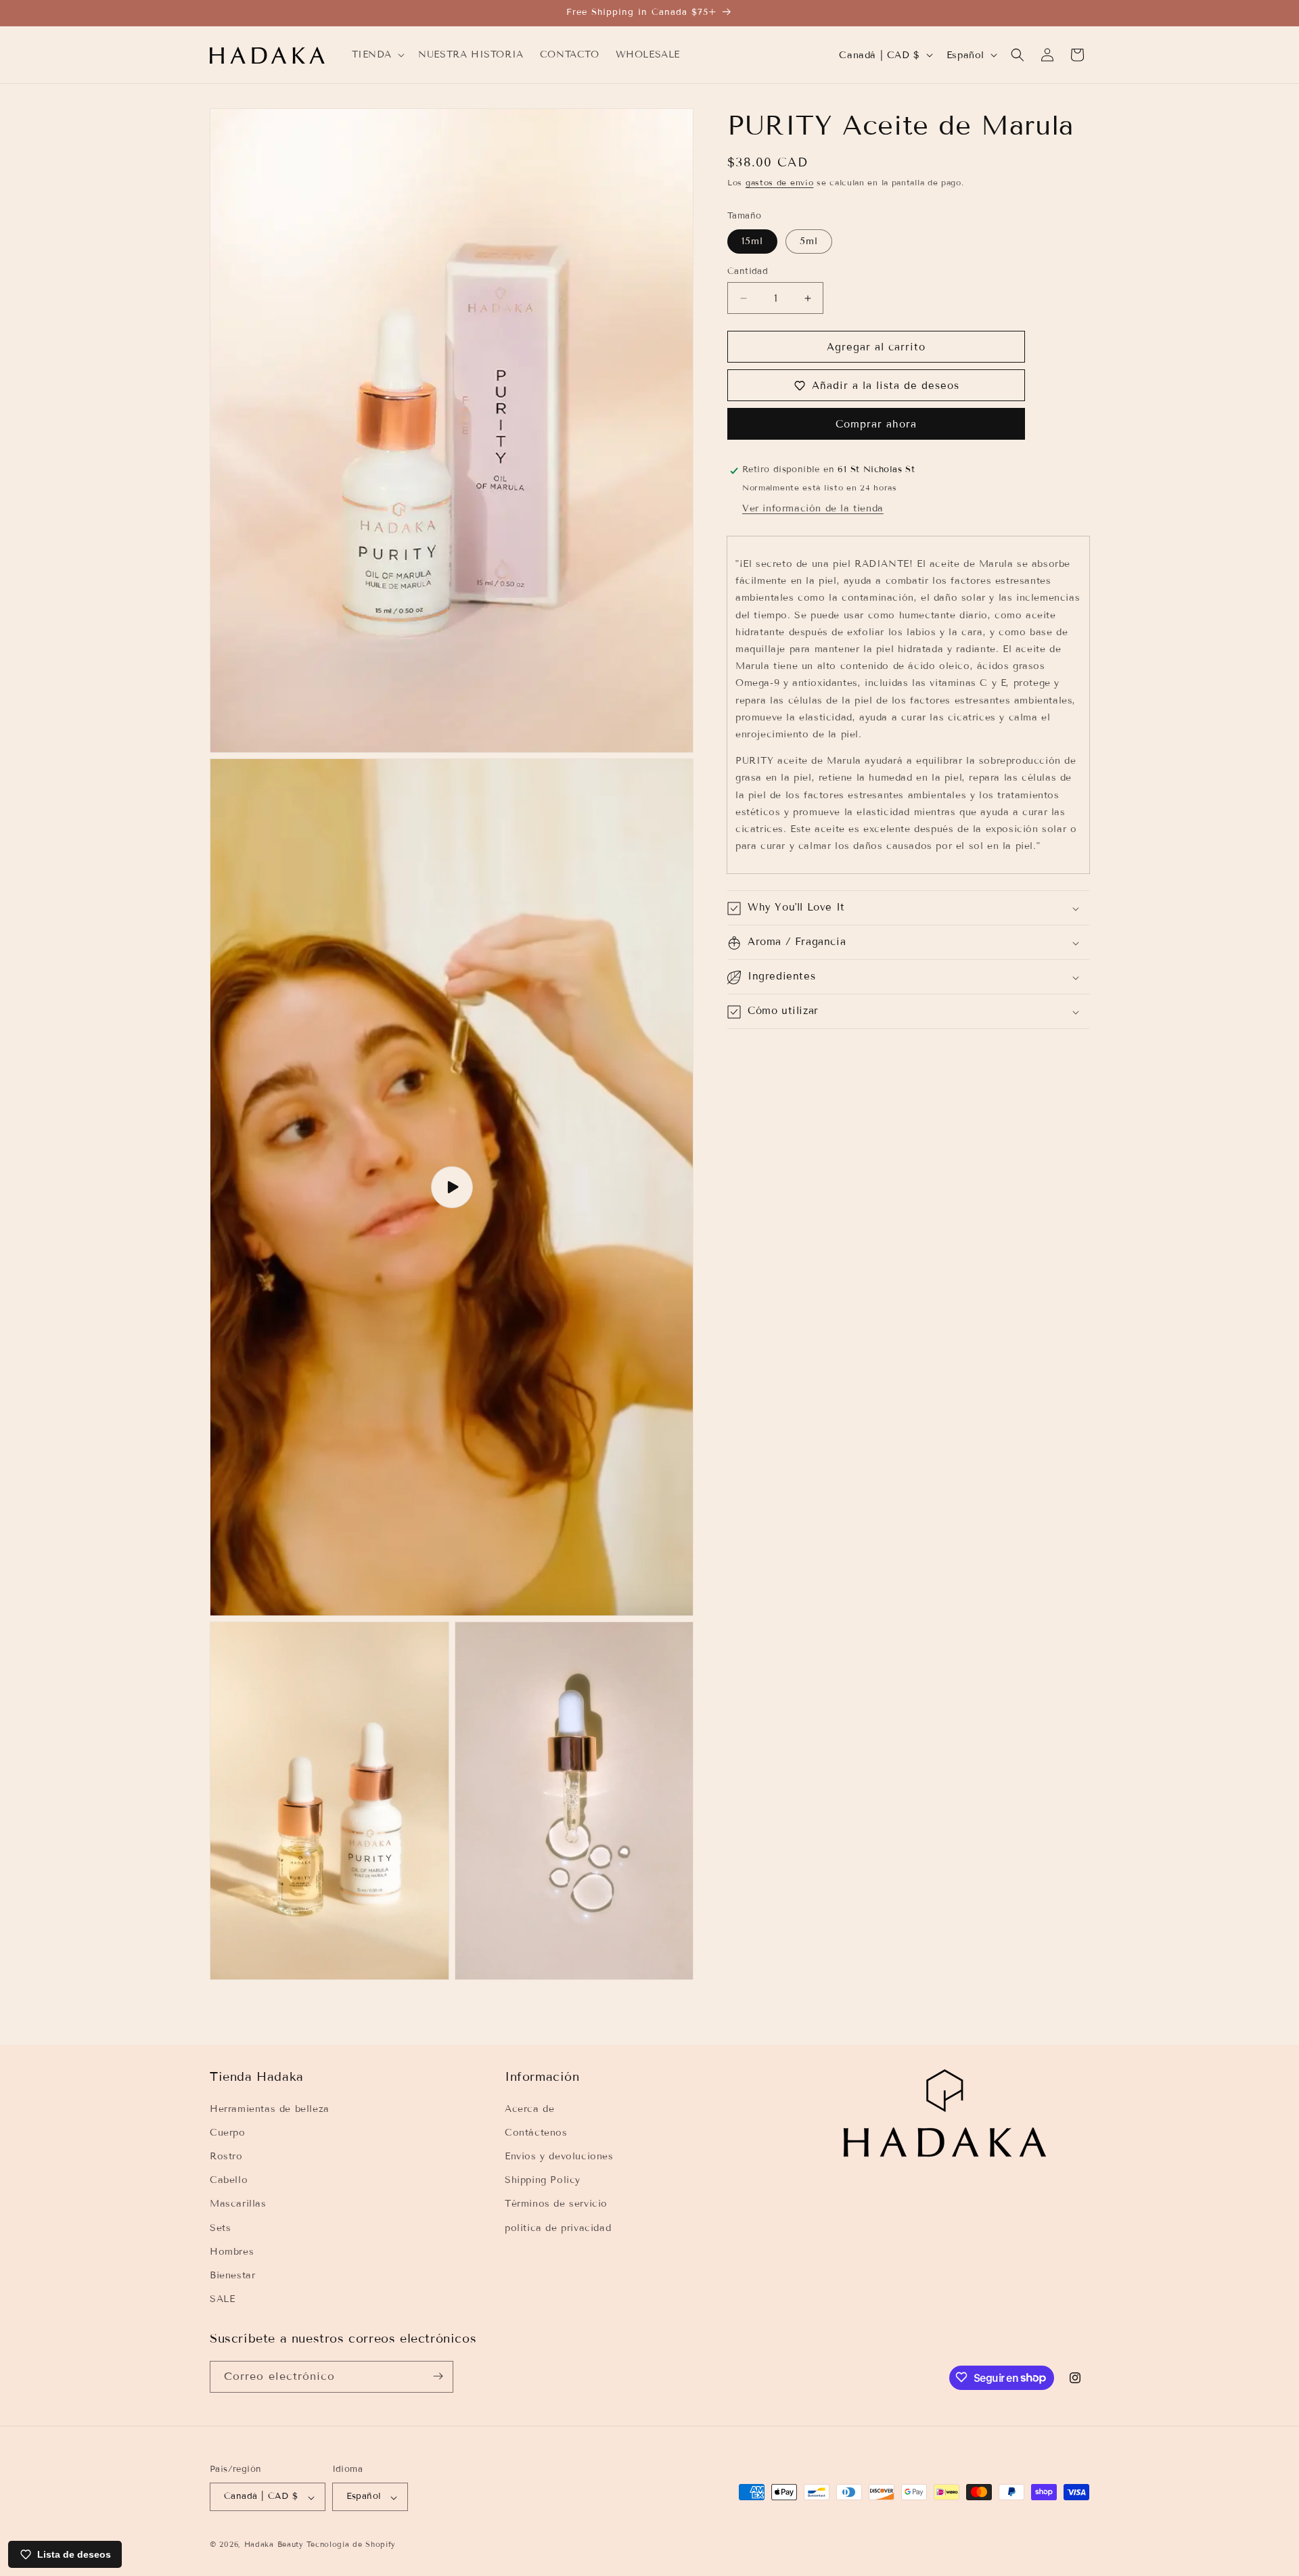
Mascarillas (238, 2204)
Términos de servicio (556, 2204)
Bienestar (232, 2275)
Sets (220, 2227)
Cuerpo (228, 2132)
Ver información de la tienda (813, 509)
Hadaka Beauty (274, 2545)
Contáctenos (536, 2132)
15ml (752, 241)
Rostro (226, 2156)
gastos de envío (780, 182)
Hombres (232, 2251)
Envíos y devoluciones (559, 2156)
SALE (222, 2299)
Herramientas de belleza (270, 2108)
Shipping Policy (543, 2180)
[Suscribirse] (438, 2376)
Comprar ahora (876, 425)
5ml (809, 241)
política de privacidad (558, 2227)
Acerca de (529, 2108)
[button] (377, 55)
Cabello (229, 2180)
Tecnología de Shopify (351, 2545)
